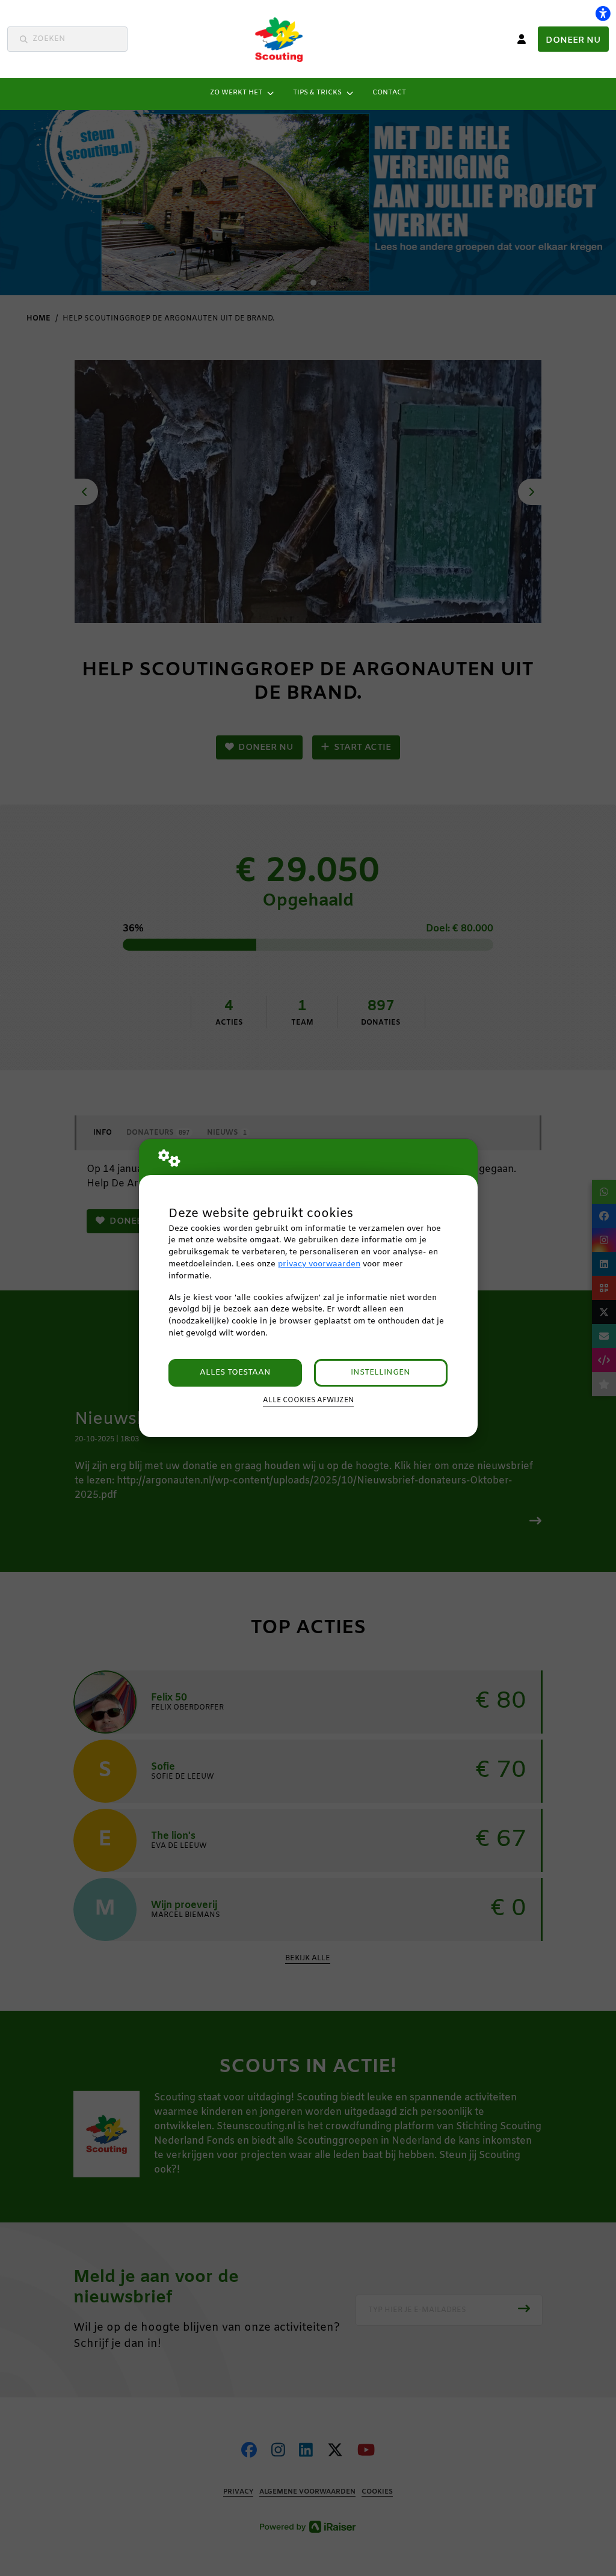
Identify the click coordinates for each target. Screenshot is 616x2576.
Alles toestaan (235, 1372)
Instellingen (380, 1372)
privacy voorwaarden (319, 1264)
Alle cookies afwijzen (308, 1400)
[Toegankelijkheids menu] (603, 13)
